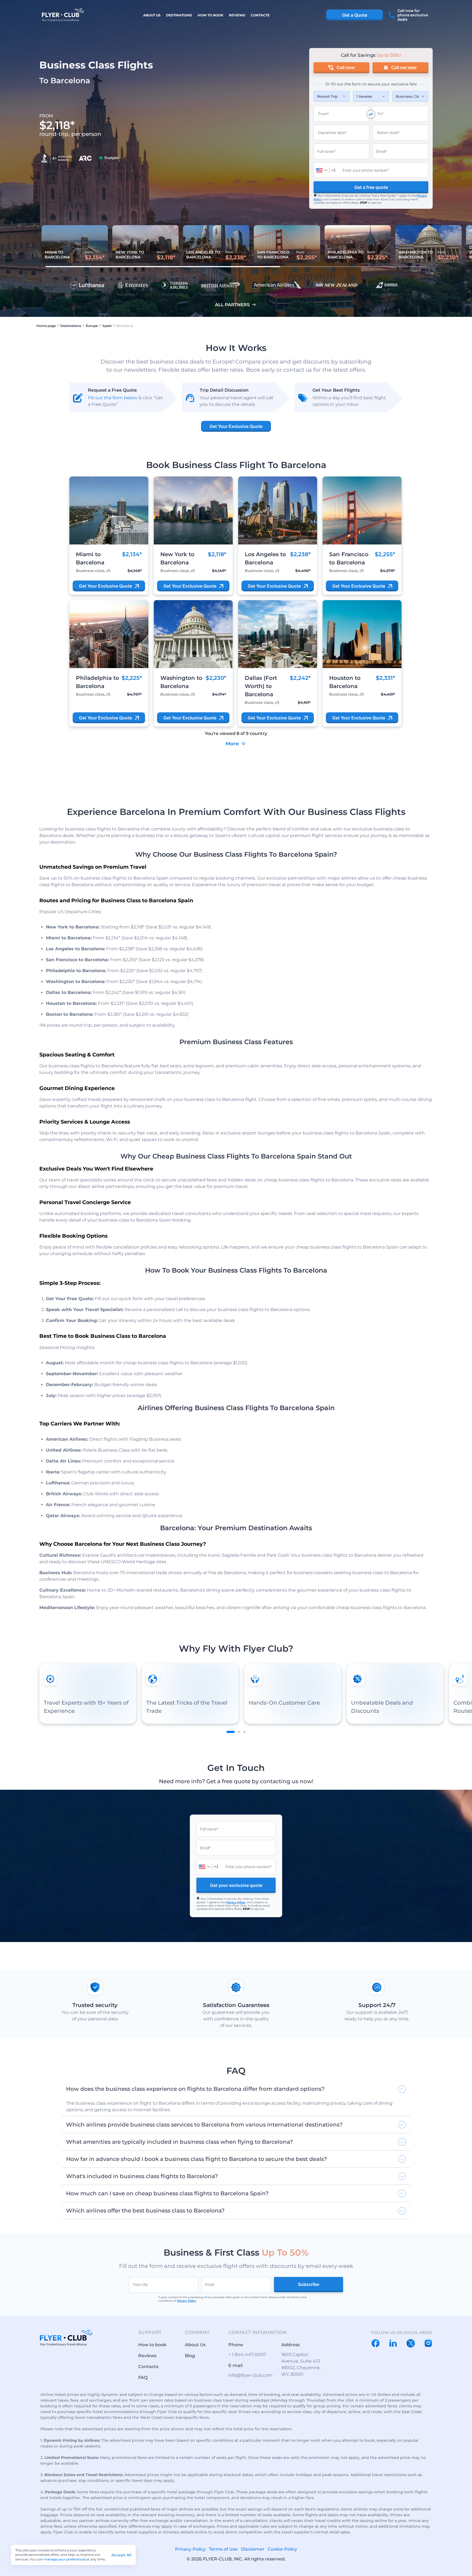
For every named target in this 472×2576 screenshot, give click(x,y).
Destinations (179, 15)
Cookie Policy (282, 2549)
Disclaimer (253, 2549)
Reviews (237, 15)
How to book (210, 15)
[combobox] (326, 170)
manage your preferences (65, 2559)
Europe (92, 326)
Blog (190, 2356)
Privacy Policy (236, 1902)
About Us (152, 15)
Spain (107, 326)
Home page (46, 326)
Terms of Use (223, 2549)
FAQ (143, 2377)
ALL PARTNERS (232, 305)
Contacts (260, 15)
